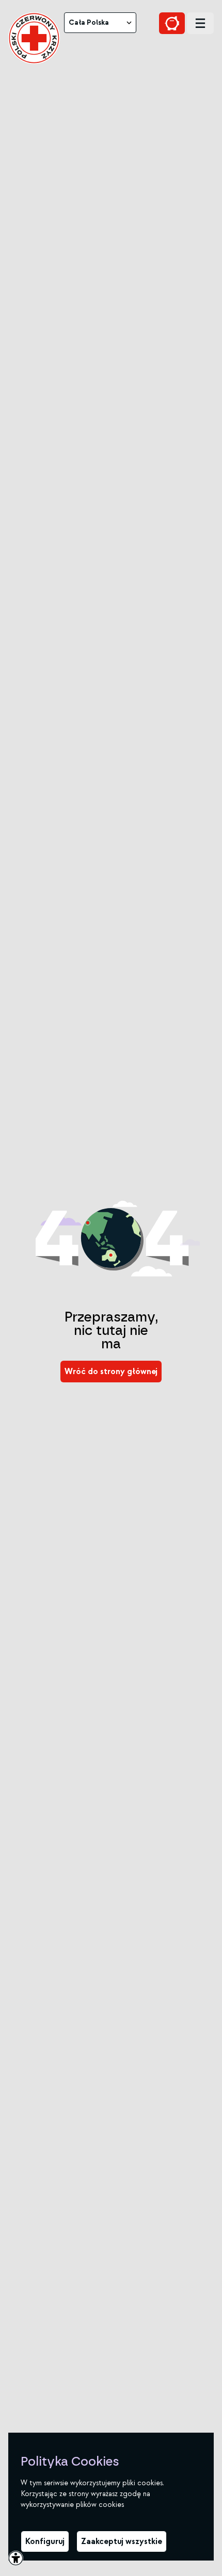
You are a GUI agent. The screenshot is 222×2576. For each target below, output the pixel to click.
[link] (34, 38)
